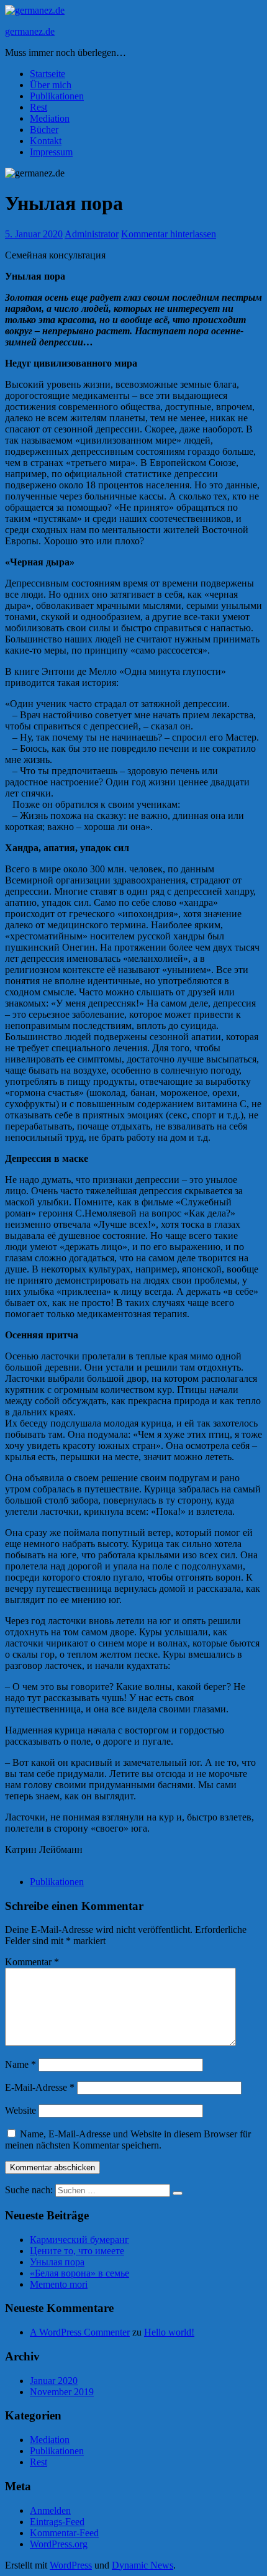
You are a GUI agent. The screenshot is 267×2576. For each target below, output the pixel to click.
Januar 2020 (54, 2381)
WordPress (71, 2565)
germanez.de (30, 31)
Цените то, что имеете (77, 2251)
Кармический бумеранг (79, 2240)
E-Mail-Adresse (40, 2087)
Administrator (92, 234)
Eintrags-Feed (57, 2522)
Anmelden (50, 2510)
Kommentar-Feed (64, 2533)
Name (20, 2064)
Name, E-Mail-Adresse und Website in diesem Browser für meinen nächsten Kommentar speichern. (128, 2140)
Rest (38, 107)
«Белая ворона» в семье (79, 2273)
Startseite (48, 74)
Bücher (44, 130)
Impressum (51, 152)
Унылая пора (57, 2262)
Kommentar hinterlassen (169, 234)
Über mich (51, 85)
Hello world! (169, 2332)
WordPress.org (59, 2544)
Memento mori (59, 2284)
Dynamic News (143, 2565)
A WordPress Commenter (80, 2332)
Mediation (50, 118)
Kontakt (46, 141)
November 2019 (62, 2392)
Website (20, 2110)
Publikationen (57, 96)
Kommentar (32, 1962)
